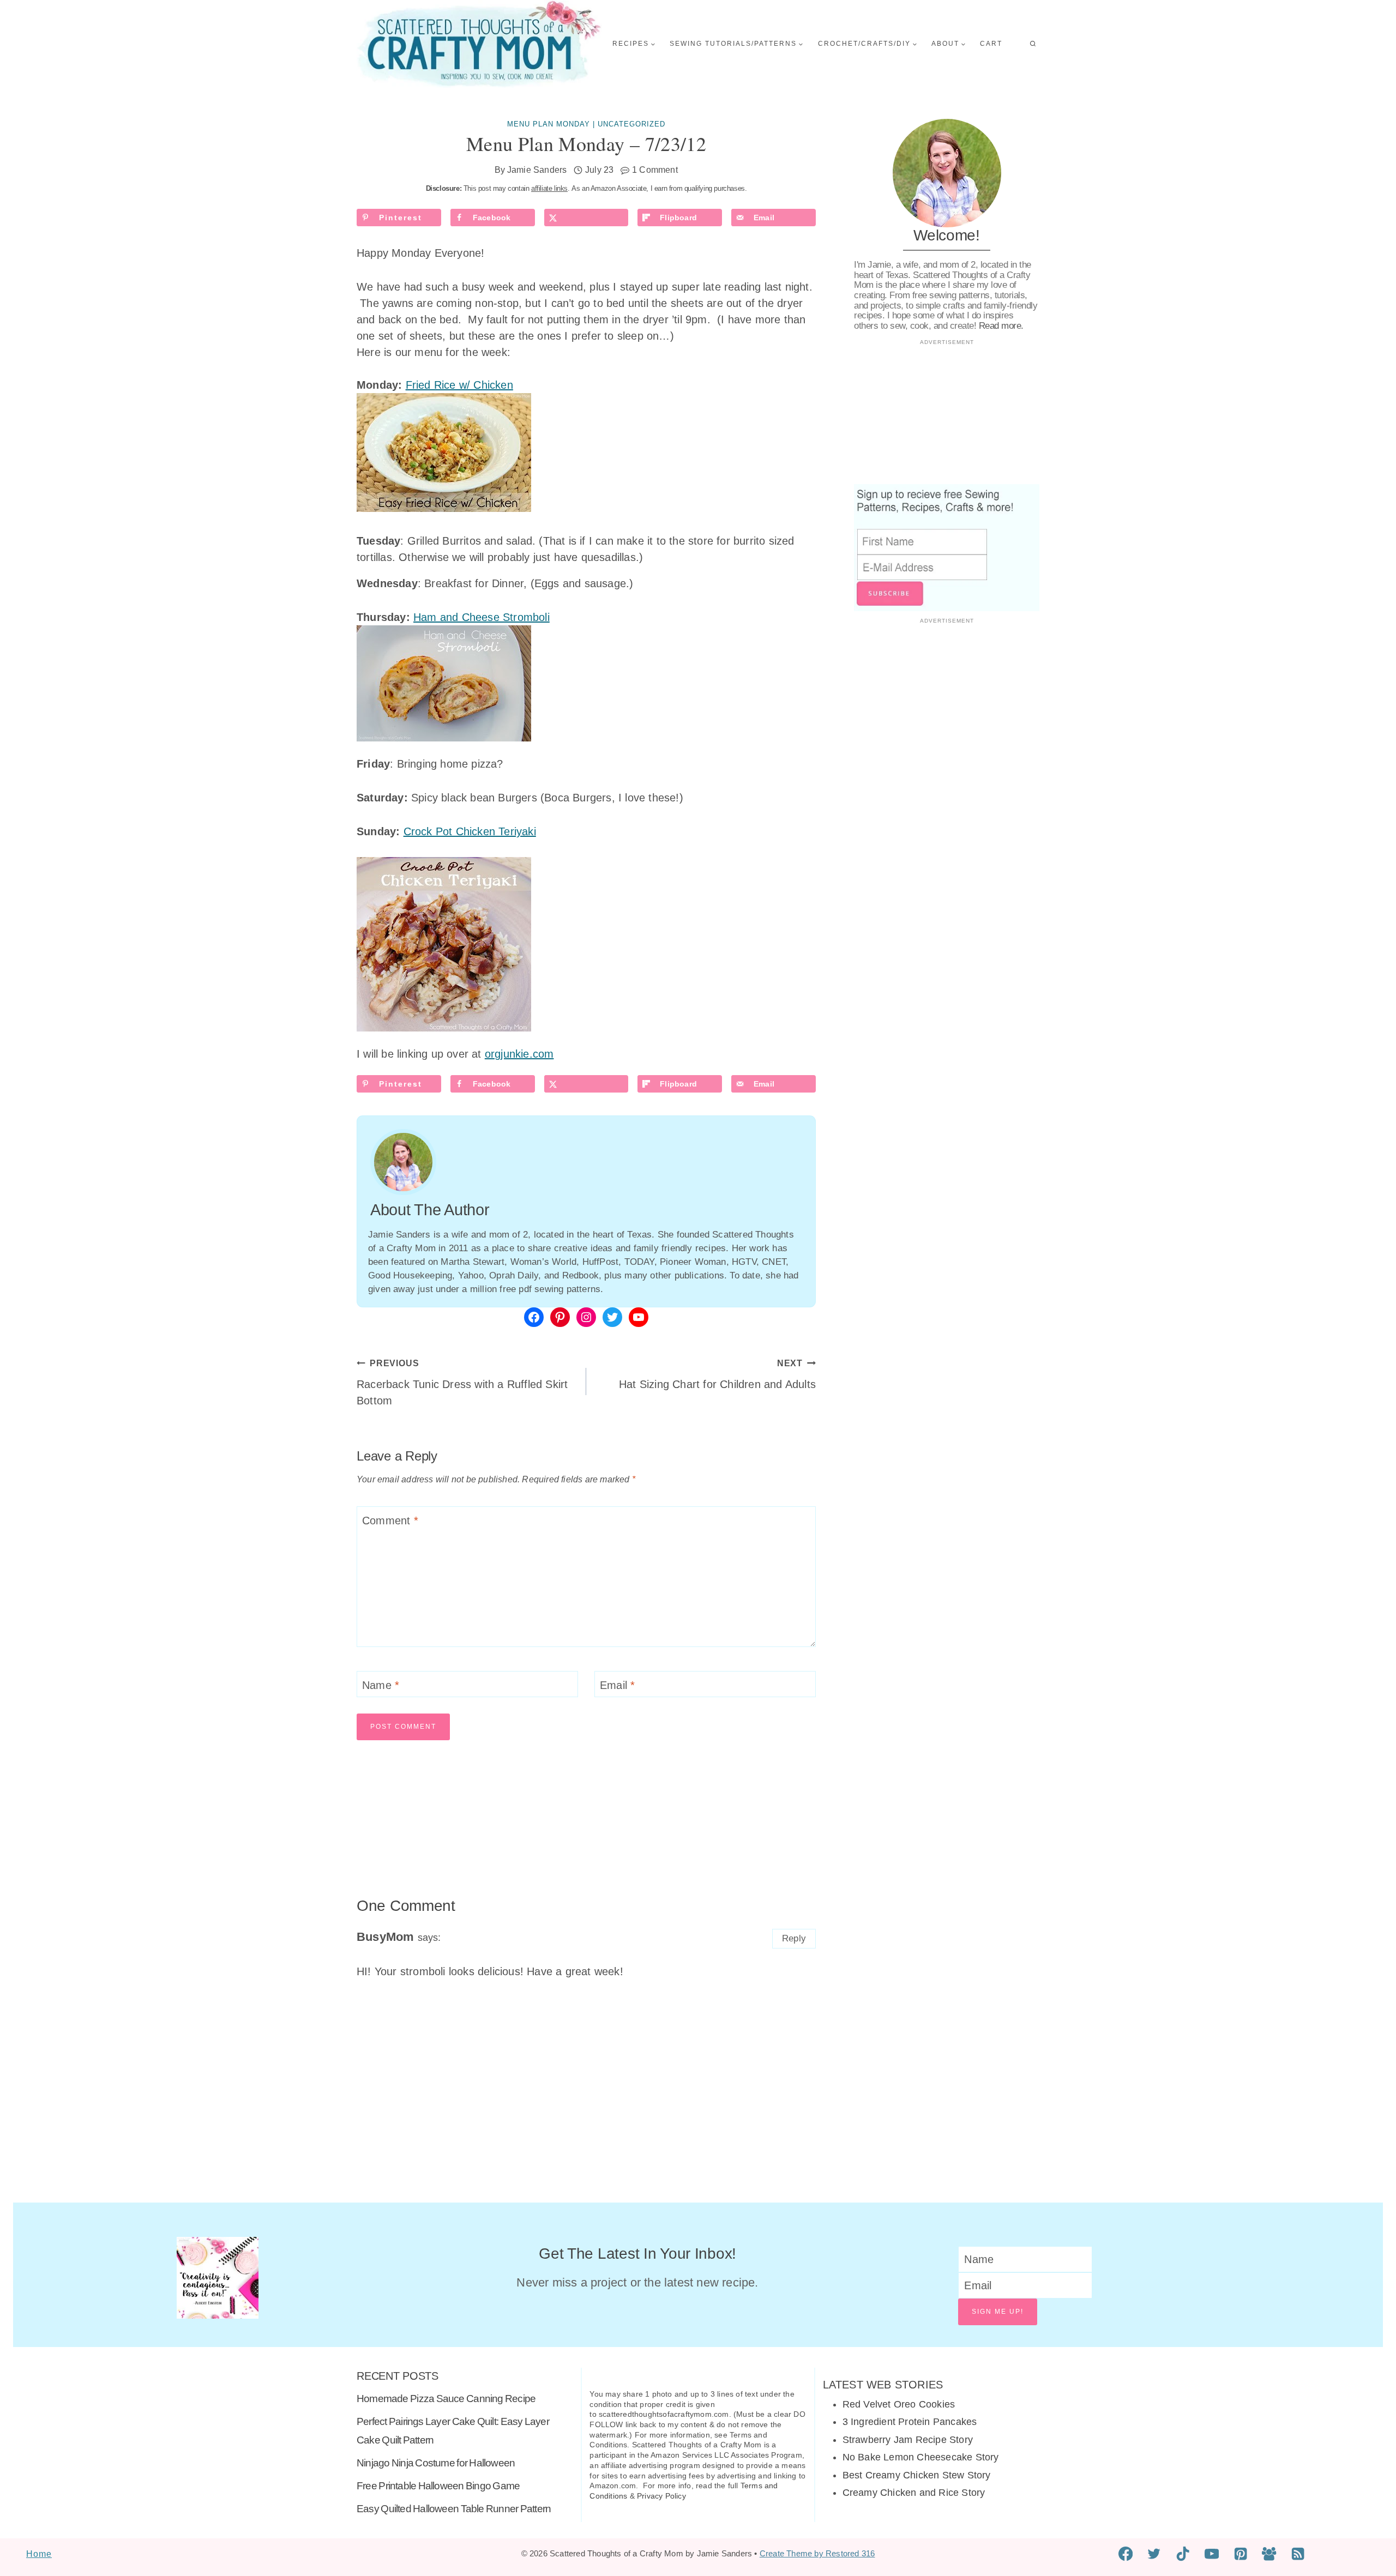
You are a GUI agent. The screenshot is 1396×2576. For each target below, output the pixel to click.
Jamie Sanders (537, 170)
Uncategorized (631, 124)
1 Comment (655, 170)
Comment (390, 1521)
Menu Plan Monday (549, 124)
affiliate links (549, 188)
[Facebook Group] (1269, 2554)
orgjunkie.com (519, 1054)
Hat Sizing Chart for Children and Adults (717, 1374)
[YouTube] (1212, 2554)
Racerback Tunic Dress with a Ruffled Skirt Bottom (462, 1383)
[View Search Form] (1033, 44)
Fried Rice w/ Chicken (459, 385)
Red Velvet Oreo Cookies (899, 2404)
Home (39, 2554)
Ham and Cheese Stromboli (482, 617)
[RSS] (1298, 2554)
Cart (991, 44)
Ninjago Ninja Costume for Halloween (436, 2463)
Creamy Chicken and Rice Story (914, 2493)
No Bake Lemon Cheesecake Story (921, 2457)
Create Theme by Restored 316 (817, 2553)
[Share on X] (586, 218)
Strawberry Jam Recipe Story (908, 2440)
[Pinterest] (1240, 2554)
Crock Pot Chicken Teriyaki (470, 831)
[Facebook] (1126, 2554)
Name (381, 1685)
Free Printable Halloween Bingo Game (438, 2486)
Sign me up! (998, 2312)
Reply (794, 1938)
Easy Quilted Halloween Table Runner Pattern (454, 2509)
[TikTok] (1183, 2554)
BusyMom (385, 1937)
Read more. (1001, 326)
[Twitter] (1154, 2554)
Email (617, 1685)
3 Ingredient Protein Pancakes (910, 2422)
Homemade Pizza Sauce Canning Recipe (446, 2399)
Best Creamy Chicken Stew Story (917, 2475)
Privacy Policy (661, 2496)
